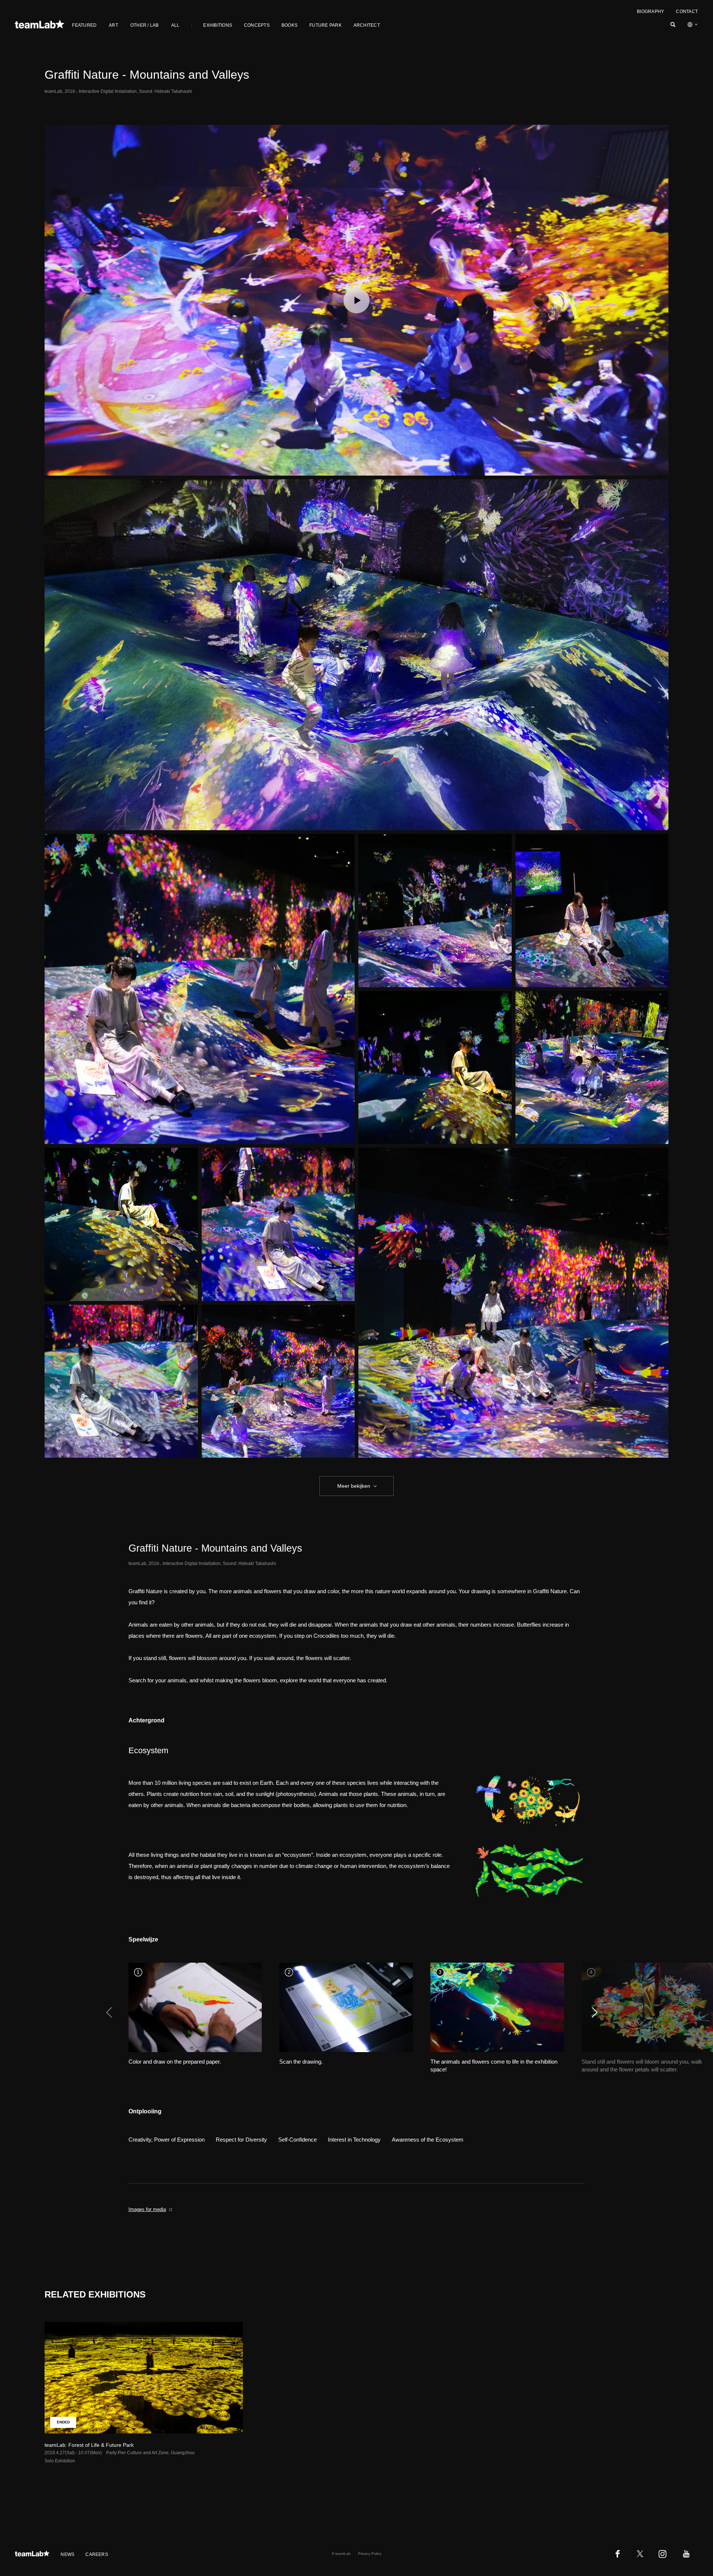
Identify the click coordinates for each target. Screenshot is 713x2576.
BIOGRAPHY (650, 12)
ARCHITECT (367, 25)
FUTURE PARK (325, 25)
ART (113, 25)
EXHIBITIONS (218, 25)
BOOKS (289, 25)
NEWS (67, 2554)
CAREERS (97, 2554)
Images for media (147, 2209)
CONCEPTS (257, 25)
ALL (175, 25)
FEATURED (84, 25)
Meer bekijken (354, 1486)
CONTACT (687, 12)
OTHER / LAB (145, 25)
